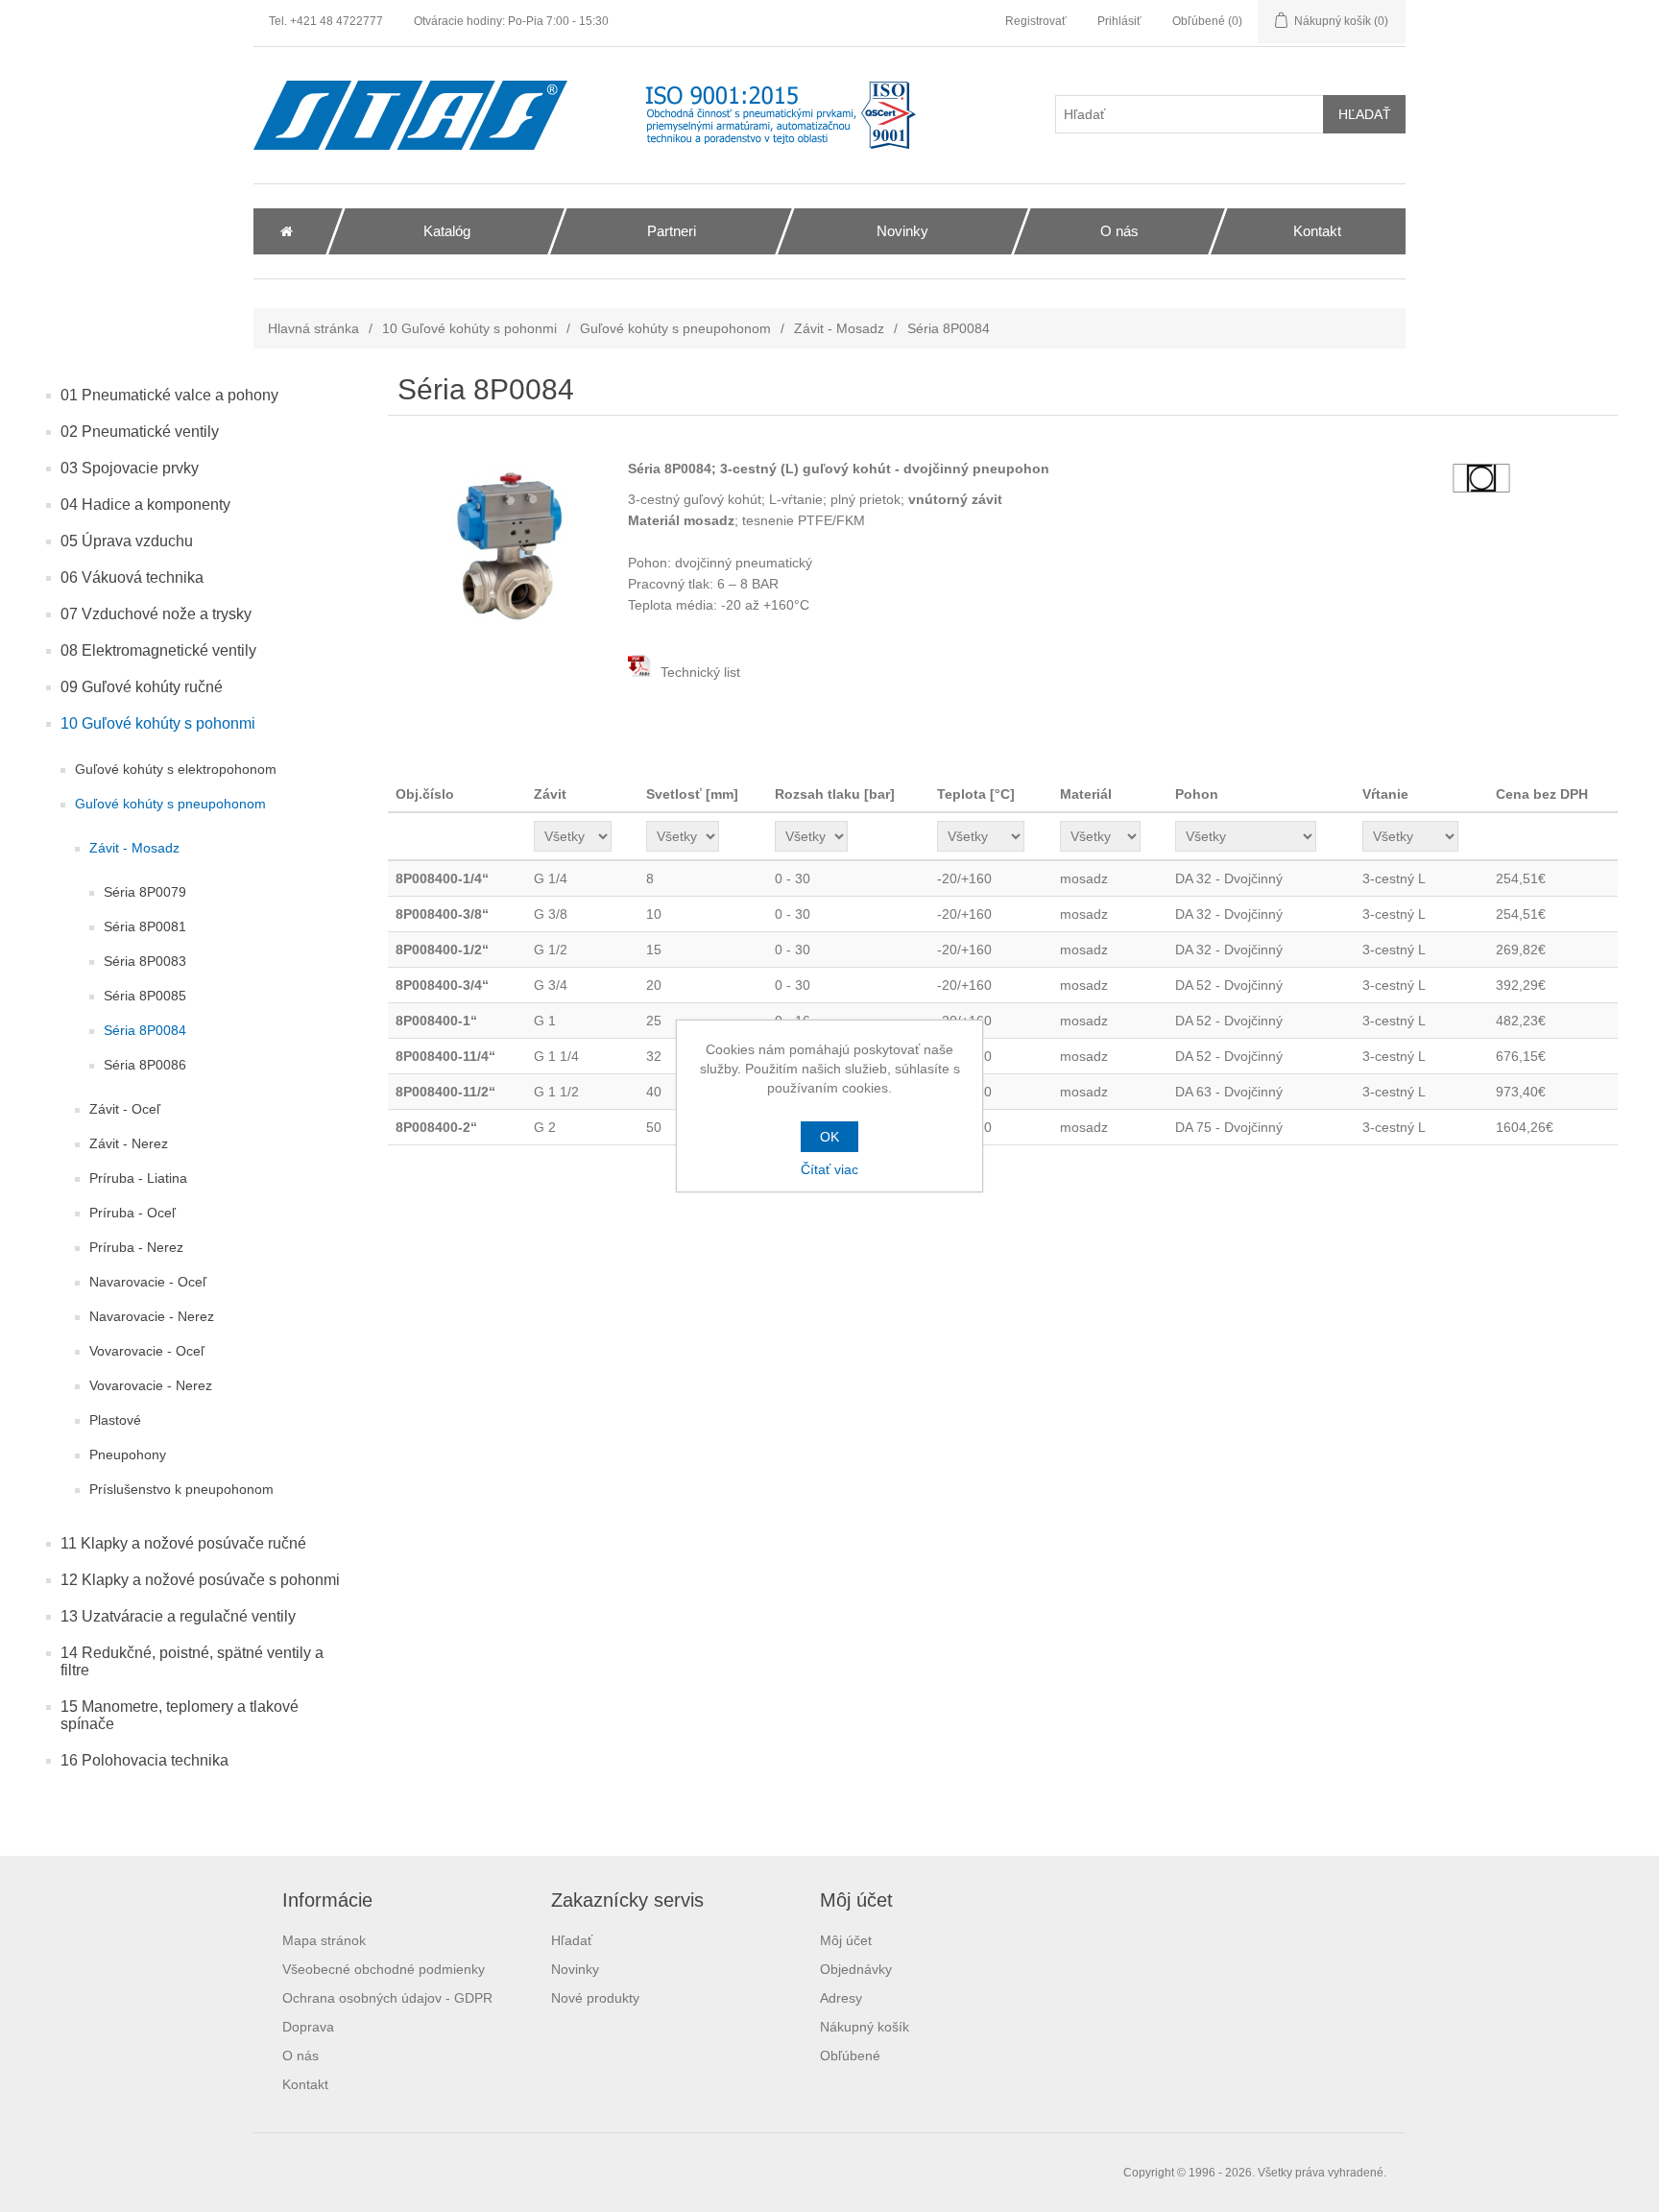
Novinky (575, 1969)
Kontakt (305, 2084)
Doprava (308, 2027)
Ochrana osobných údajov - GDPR (387, 1998)
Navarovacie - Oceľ (148, 1282)
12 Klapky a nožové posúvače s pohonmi (200, 1580)
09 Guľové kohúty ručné (142, 687)
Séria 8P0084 (145, 1030)
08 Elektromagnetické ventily (158, 650)
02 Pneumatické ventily (140, 432)
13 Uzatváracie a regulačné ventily (178, 1616)
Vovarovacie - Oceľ (147, 1351)
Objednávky (856, 1969)
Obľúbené (850, 2056)
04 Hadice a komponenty (145, 505)
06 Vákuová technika (132, 577)
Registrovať (1036, 21)
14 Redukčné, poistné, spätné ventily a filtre (192, 1661)
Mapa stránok (324, 1940)
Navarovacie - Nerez (152, 1316)
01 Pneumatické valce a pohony (169, 395)
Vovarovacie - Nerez (151, 1385)
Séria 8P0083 (145, 961)
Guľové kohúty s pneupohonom (675, 328)
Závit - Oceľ (125, 1109)
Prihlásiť (1119, 21)
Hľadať (572, 1940)
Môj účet (846, 1940)
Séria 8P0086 (145, 1065)
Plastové (115, 1420)
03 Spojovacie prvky (130, 468)
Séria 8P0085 (145, 996)
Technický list (698, 672)
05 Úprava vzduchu (127, 541)
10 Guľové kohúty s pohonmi (469, 328)
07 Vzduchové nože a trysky (156, 614)
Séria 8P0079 (145, 892)
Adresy (841, 1998)
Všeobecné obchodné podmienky (384, 1969)
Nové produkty (595, 1998)
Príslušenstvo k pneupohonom (181, 1489)
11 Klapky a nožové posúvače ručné (183, 1543)
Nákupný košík (865, 2027)
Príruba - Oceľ (132, 1213)
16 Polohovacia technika (144, 1760)
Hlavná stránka (313, 328)
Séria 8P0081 (145, 926)
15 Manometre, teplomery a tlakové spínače (180, 1715)
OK (829, 1137)
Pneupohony (128, 1455)
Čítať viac (829, 1169)
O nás (301, 2056)
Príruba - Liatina (138, 1178)
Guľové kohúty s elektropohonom (176, 769)
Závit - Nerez (129, 1143)
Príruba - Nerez (136, 1247)
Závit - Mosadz (839, 328)
